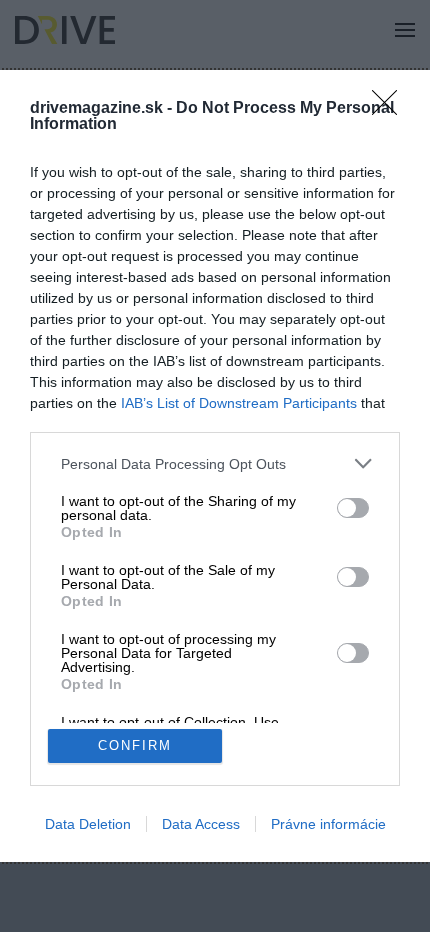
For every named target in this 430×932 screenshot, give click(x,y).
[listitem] (215, 463)
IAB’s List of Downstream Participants (239, 403)
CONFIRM (135, 745)
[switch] (353, 508)
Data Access (201, 824)
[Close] (391, 109)
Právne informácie (328, 824)
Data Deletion (88, 824)
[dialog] (215, 466)
